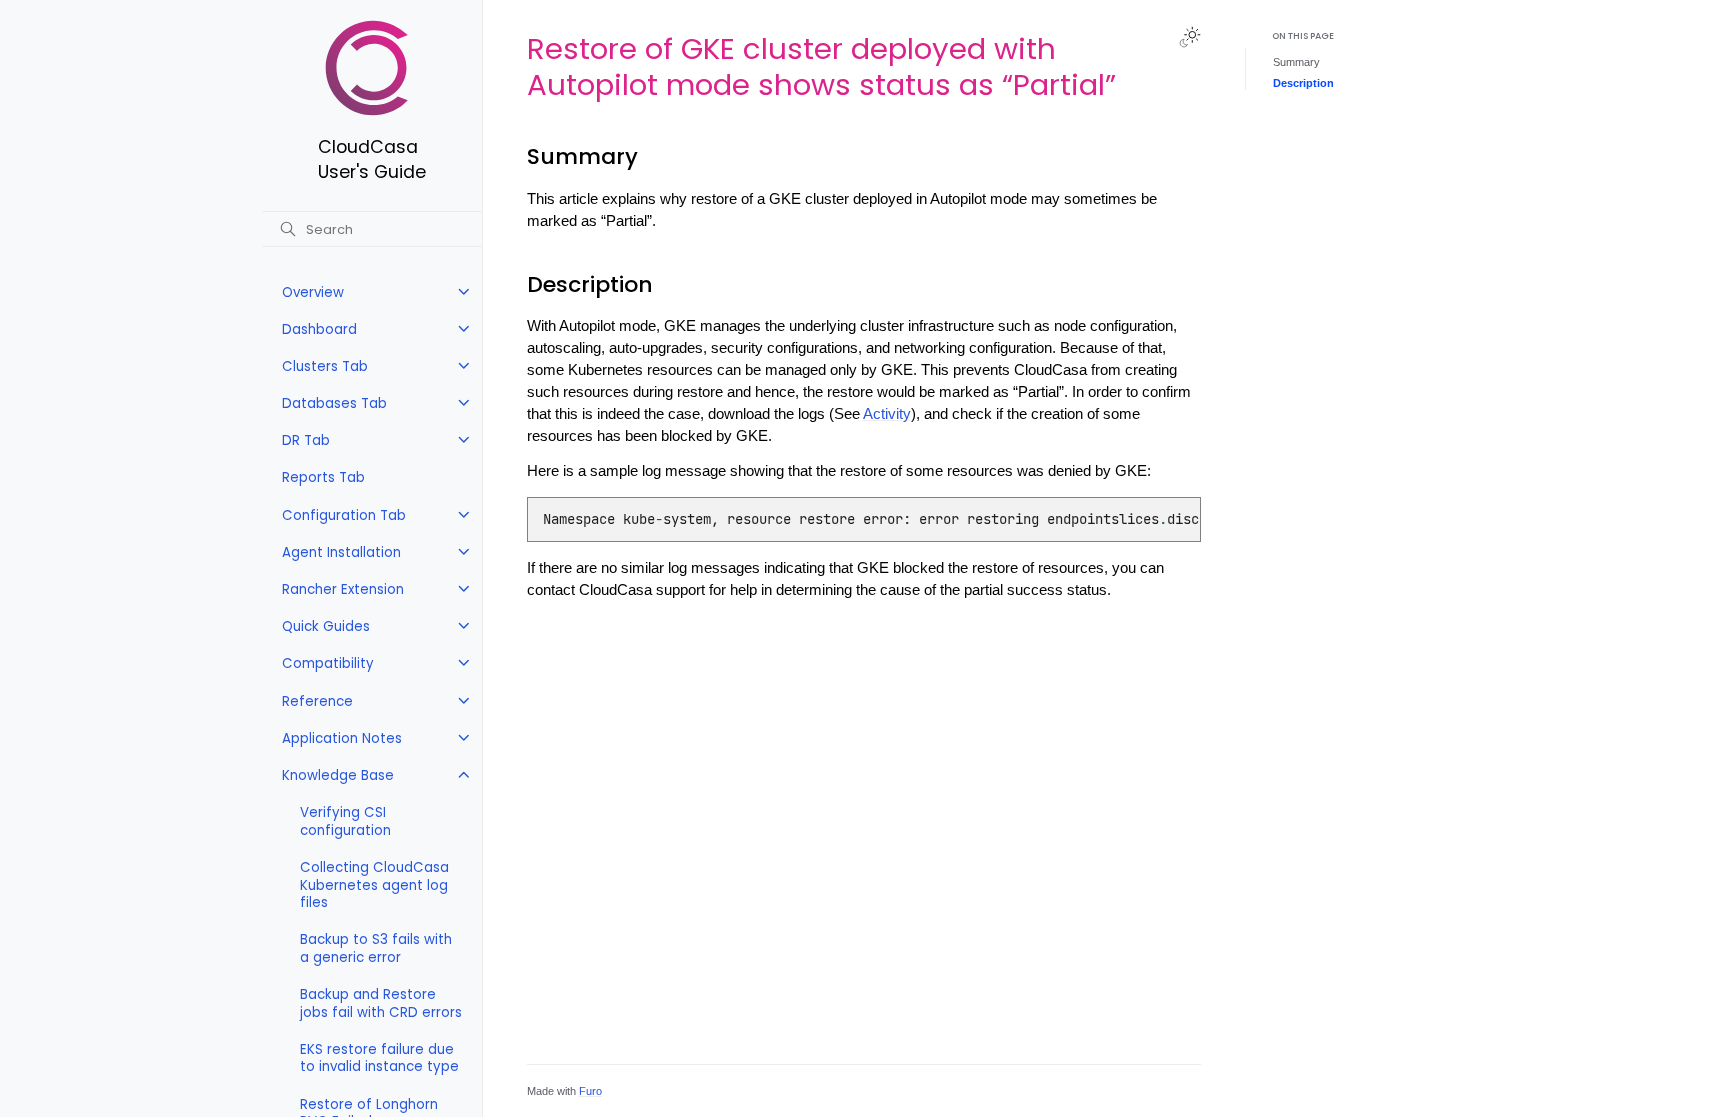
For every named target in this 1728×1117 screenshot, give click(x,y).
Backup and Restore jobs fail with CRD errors (381, 1003)
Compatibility (328, 663)
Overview (313, 292)
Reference (317, 701)
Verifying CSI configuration (345, 821)
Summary (1296, 62)
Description (1303, 83)
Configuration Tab (344, 515)
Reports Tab (323, 477)
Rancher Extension (343, 589)
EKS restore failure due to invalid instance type (379, 1058)
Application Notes (342, 738)
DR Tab (306, 440)
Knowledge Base (338, 775)
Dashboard (319, 329)
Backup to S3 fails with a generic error (376, 948)
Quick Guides (326, 626)
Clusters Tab (325, 366)
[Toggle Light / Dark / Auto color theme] (1190, 37)
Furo (590, 1091)
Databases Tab (334, 403)
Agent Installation (341, 552)
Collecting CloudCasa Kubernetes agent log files (374, 885)
